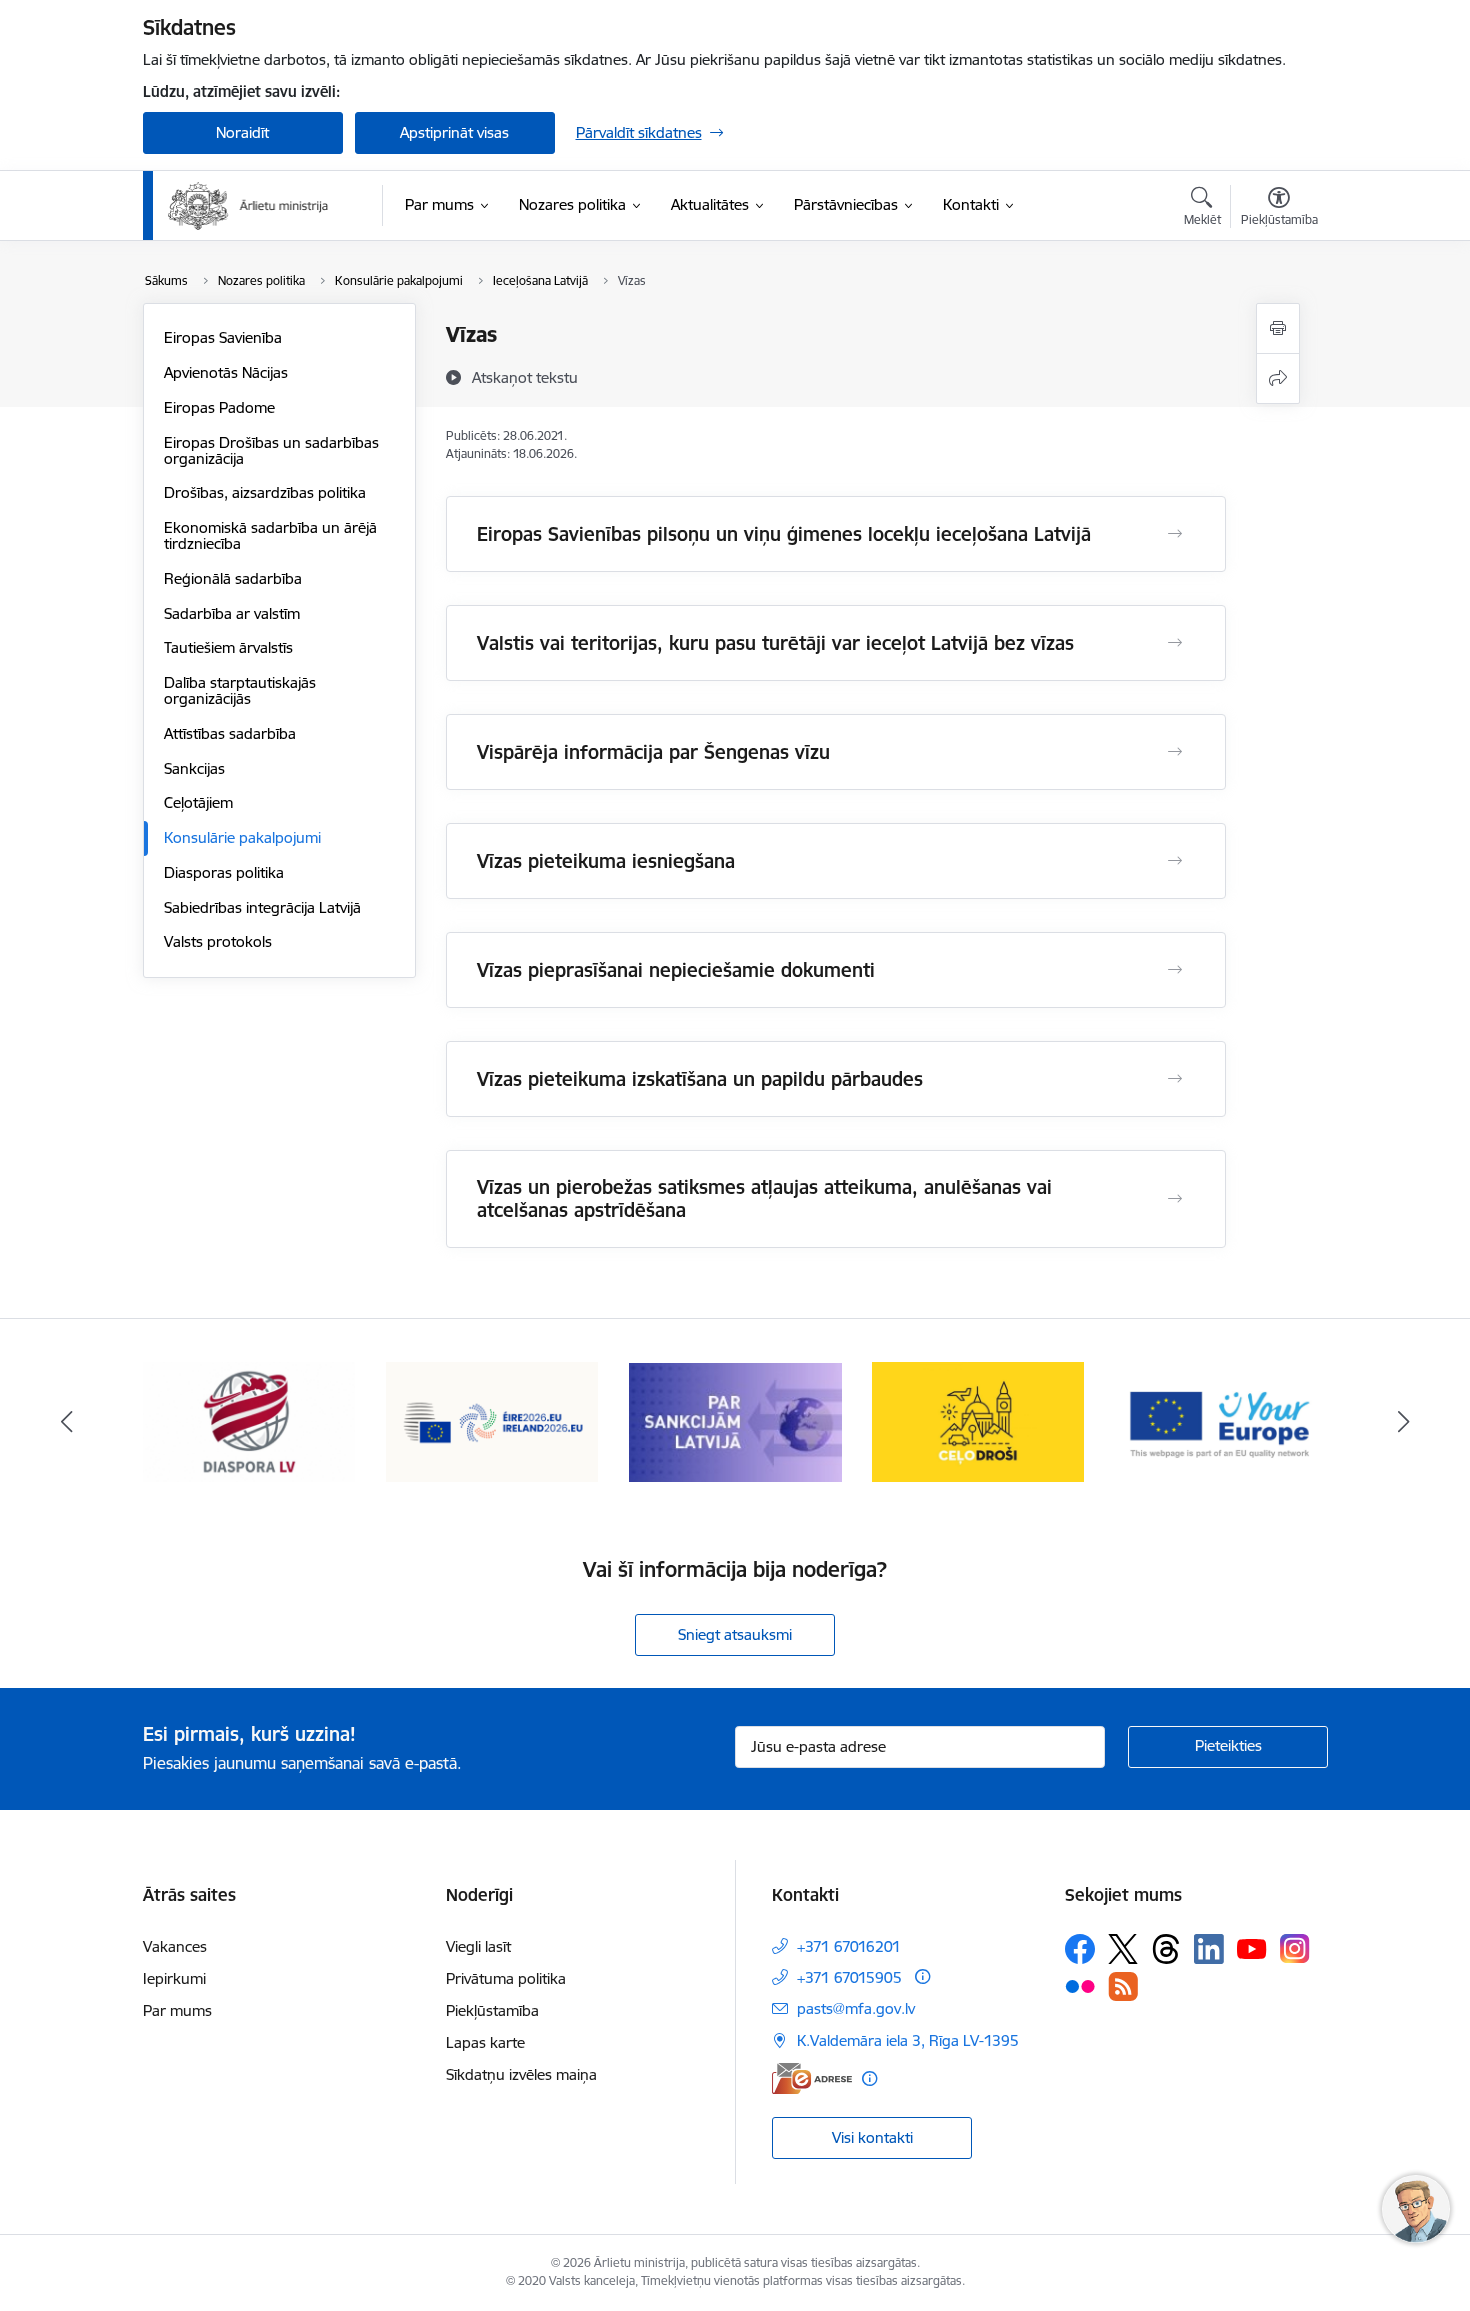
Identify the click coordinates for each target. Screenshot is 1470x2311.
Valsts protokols (218, 941)
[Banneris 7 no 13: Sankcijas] (492, 1420)
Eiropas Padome (219, 407)
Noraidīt (242, 132)
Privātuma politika (506, 1978)
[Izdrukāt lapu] (1278, 328)
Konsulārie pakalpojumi (242, 837)
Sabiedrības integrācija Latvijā (262, 907)
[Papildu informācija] (922, 1976)
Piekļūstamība (492, 2010)
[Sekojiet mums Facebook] (1080, 1949)
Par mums (177, 2010)
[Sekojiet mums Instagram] (1295, 1948)
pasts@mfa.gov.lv (856, 2008)
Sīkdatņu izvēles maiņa (521, 2074)
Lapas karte (485, 2042)
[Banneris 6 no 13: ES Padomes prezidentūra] (249, 1420)
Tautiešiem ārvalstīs (228, 647)
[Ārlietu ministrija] (249, 206)
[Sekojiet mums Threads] (1166, 1949)
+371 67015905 (849, 1977)
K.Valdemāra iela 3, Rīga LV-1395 (908, 2040)
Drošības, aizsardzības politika (265, 492)
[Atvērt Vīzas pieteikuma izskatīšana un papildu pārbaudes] (1175, 1079)
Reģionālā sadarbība (233, 578)
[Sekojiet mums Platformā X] (1123, 1949)
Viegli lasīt (478, 1946)
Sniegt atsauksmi (735, 1634)
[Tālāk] (1404, 1422)
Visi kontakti (872, 2137)
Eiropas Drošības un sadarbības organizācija (271, 450)
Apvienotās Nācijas (226, 372)
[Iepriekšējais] (67, 1422)
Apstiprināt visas (454, 132)
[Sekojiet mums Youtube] (1252, 1948)
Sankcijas (194, 768)
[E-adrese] (812, 2078)
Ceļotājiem (198, 802)
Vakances (175, 1946)
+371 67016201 (849, 1946)
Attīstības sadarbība (230, 733)
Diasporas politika (224, 872)
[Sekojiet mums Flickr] (1080, 1985)
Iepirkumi (174, 1978)
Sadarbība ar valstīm (232, 613)
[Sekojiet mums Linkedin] (1209, 1949)
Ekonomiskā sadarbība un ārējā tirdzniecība (270, 535)
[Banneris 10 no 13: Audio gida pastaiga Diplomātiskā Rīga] (1221, 1420)
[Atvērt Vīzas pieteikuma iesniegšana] (1175, 861)
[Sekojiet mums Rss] (1123, 1986)
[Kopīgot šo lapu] (1278, 378)
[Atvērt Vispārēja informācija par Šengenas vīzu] (1175, 752)
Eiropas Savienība (223, 337)
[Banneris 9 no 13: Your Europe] (978, 1420)
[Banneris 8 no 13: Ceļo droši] (735, 1420)
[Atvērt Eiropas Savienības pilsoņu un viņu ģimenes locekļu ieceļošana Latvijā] (1175, 534)
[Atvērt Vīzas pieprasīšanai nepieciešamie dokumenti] (1175, 970)
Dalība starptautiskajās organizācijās (240, 690)
